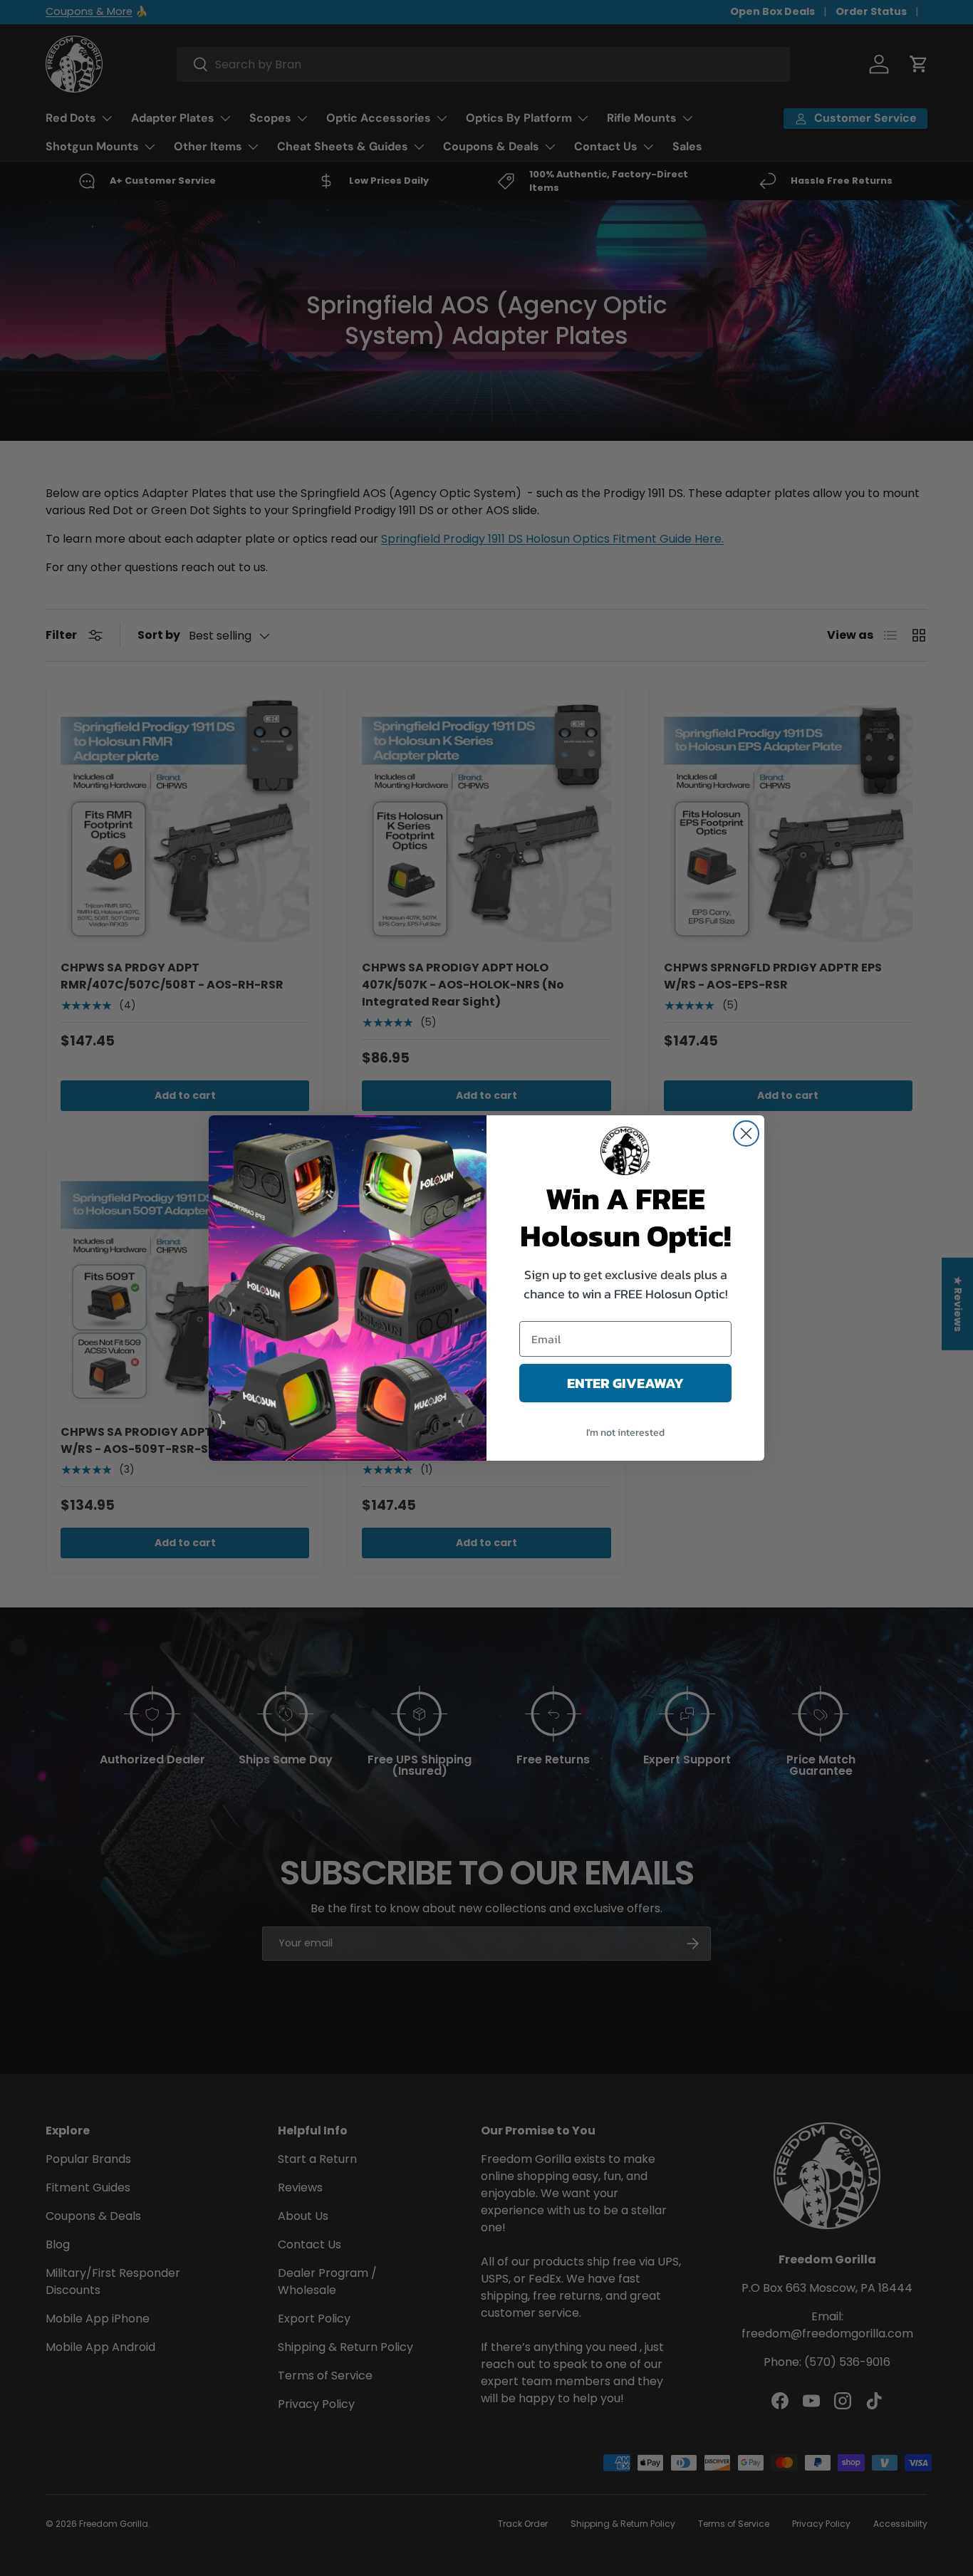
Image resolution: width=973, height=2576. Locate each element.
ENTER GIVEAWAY (625, 1383)
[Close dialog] (746, 1133)
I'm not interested (625, 1433)
